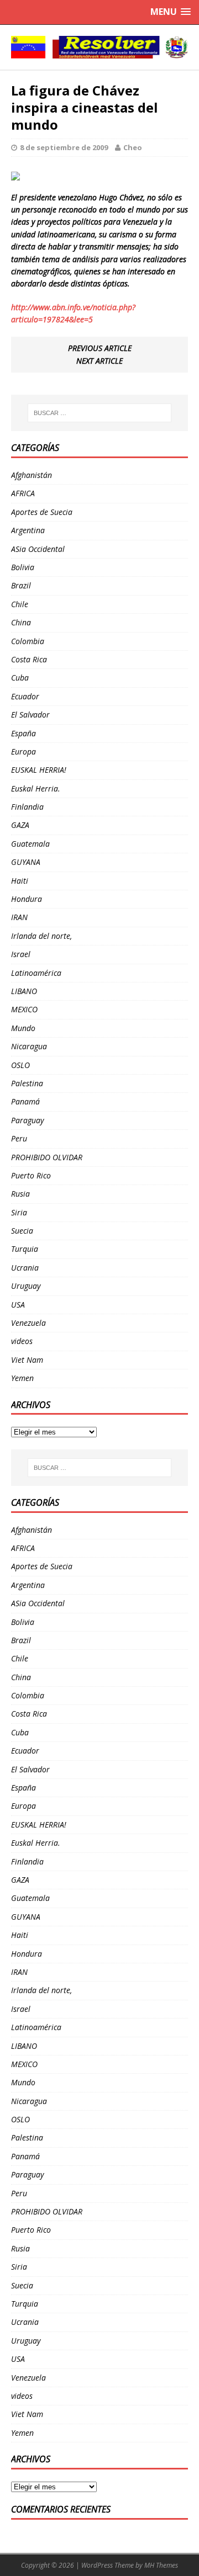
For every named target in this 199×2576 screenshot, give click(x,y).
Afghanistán (32, 475)
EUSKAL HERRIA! (39, 770)
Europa (23, 751)
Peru (19, 1138)
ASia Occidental (38, 549)
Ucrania (25, 1268)
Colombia (28, 641)
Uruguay (26, 1286)
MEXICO (24, 1009)
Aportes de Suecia (42, 512)
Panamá (25, 1101)
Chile (20, 604)
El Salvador (30, 715)
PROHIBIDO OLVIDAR (47, 1157)
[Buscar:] (99, 413)
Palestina (27, 1083)
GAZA (20, 825)
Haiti (20, 881)
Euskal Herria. (36, 788)
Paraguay (27, 1120)
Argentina (28, 530)
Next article (99, 361)
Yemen (22, 1378)
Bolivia (23, 567)
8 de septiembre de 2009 (64, 147)
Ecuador (25, 696)
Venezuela (28, 1323)
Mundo (23, 1028)
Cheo (133, 147)
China (21, 622)
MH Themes (161, 2565)
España (23, 733)
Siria (19, 1212)
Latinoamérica (36, 973)
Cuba (20, 678)
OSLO (20, 1065)
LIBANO (24, 991)
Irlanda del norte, (41, 936)
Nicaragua (29, 1046)
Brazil (21, 585)
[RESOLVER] (99, 47)
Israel (21, 954)
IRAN (19, 917)
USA (18, 1305)
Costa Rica (29, 659)
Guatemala (30, 844)
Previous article (100, 348)
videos (22, 1341)
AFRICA (23, 493)
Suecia (22, 1231)
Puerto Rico (31, 1175)
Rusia (20, 1194)
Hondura (27, 899)
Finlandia (27, 807)
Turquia (25, 1249)
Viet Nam (27, 1360)
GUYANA (26, 862)
